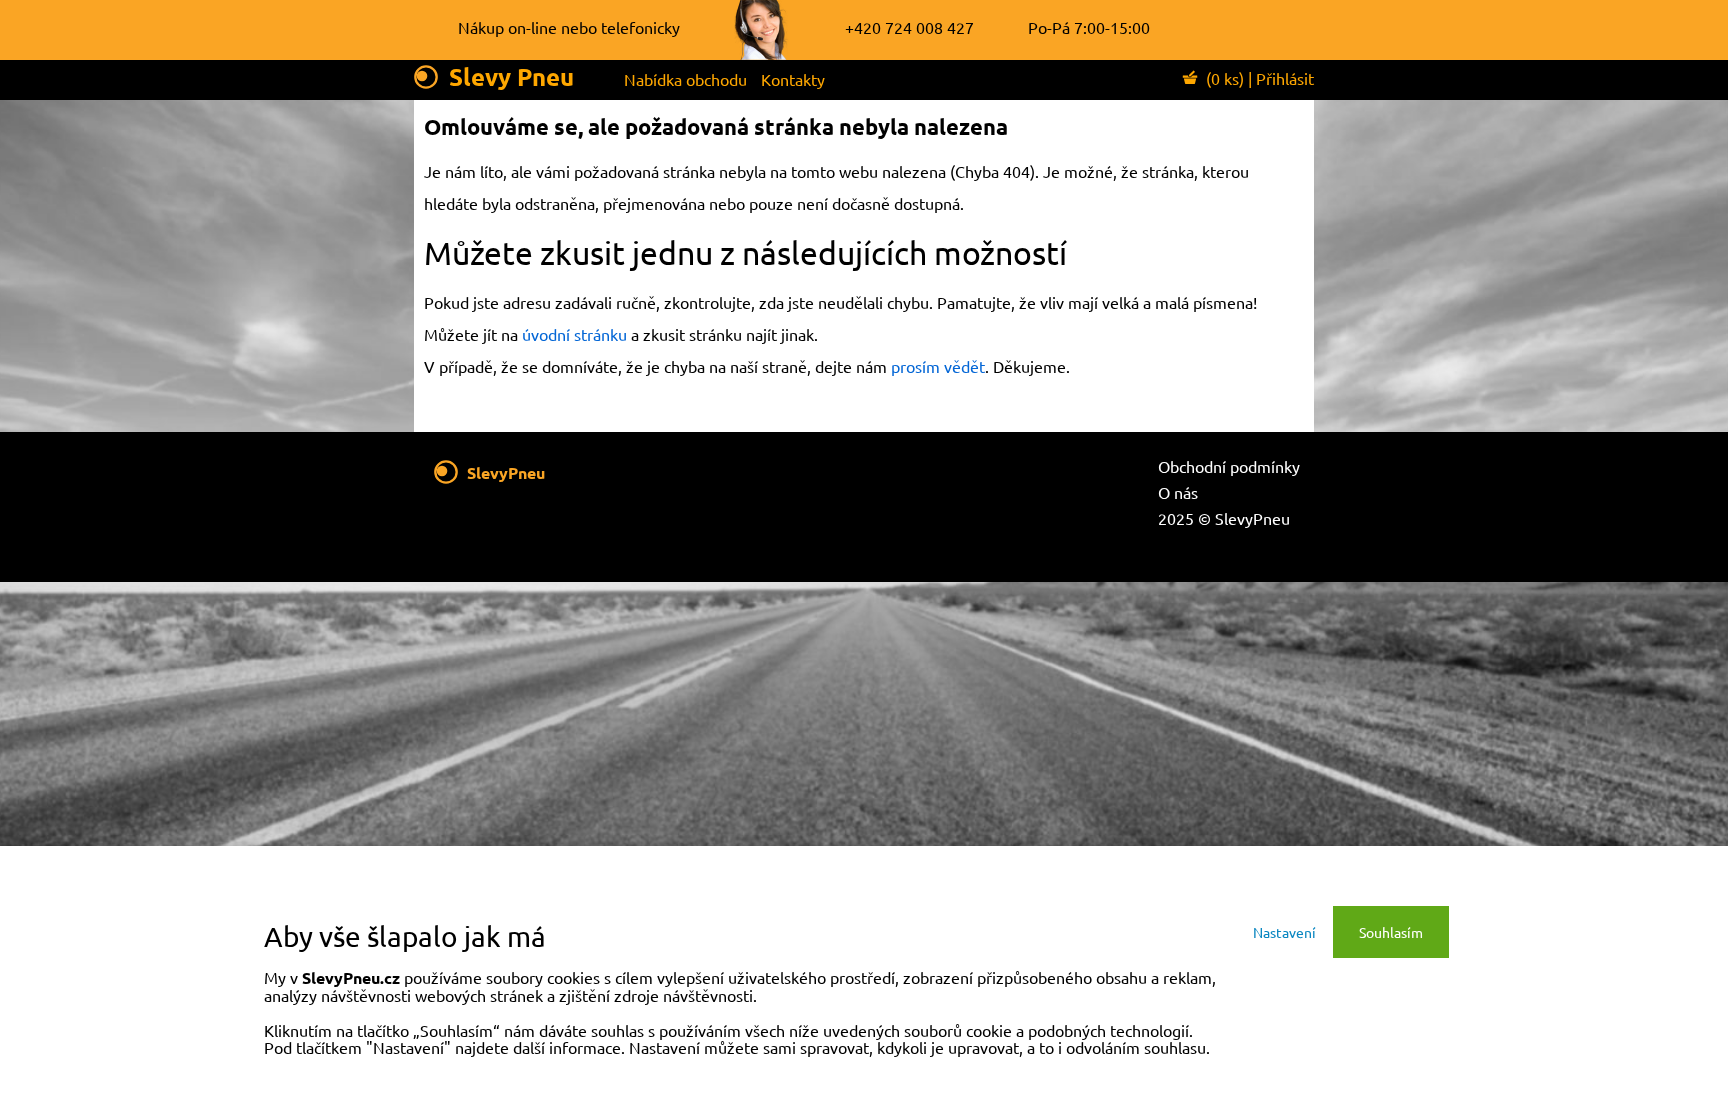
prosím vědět (938, 366)
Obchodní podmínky (1229, 466)
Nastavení (1284, 932)
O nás (1178, 492)
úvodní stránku (574, 334)
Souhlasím (1391, 932)
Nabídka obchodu (685, 79)
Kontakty (793, 79)
